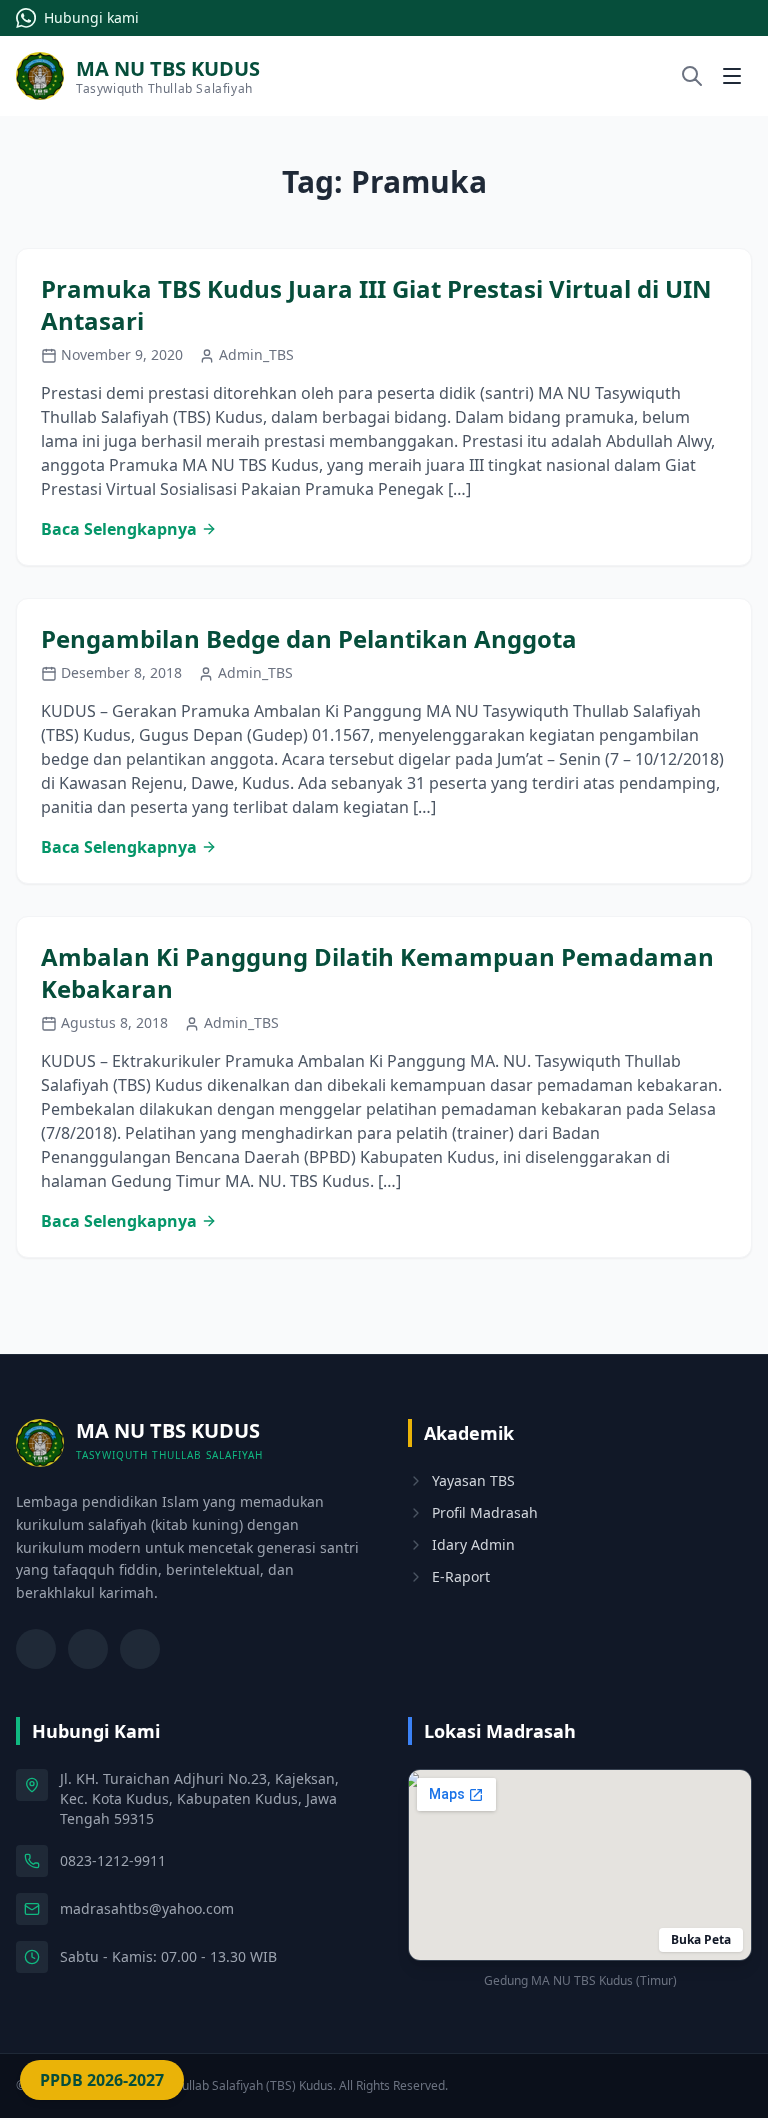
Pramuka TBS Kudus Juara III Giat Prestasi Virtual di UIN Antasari (376, 304)
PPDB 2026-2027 (102, 2080)
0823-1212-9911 (113, 1860)
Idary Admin (473, 1544)
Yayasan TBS (473, 1480)
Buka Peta (701, 1939)
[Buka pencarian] (692, 76)
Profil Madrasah (485, 1512)
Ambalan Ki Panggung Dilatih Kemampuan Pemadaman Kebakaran (377, 972)
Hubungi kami (91, 17)
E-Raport (461, 1576)
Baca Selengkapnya (119, 529)
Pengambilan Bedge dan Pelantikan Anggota (309, 638)
